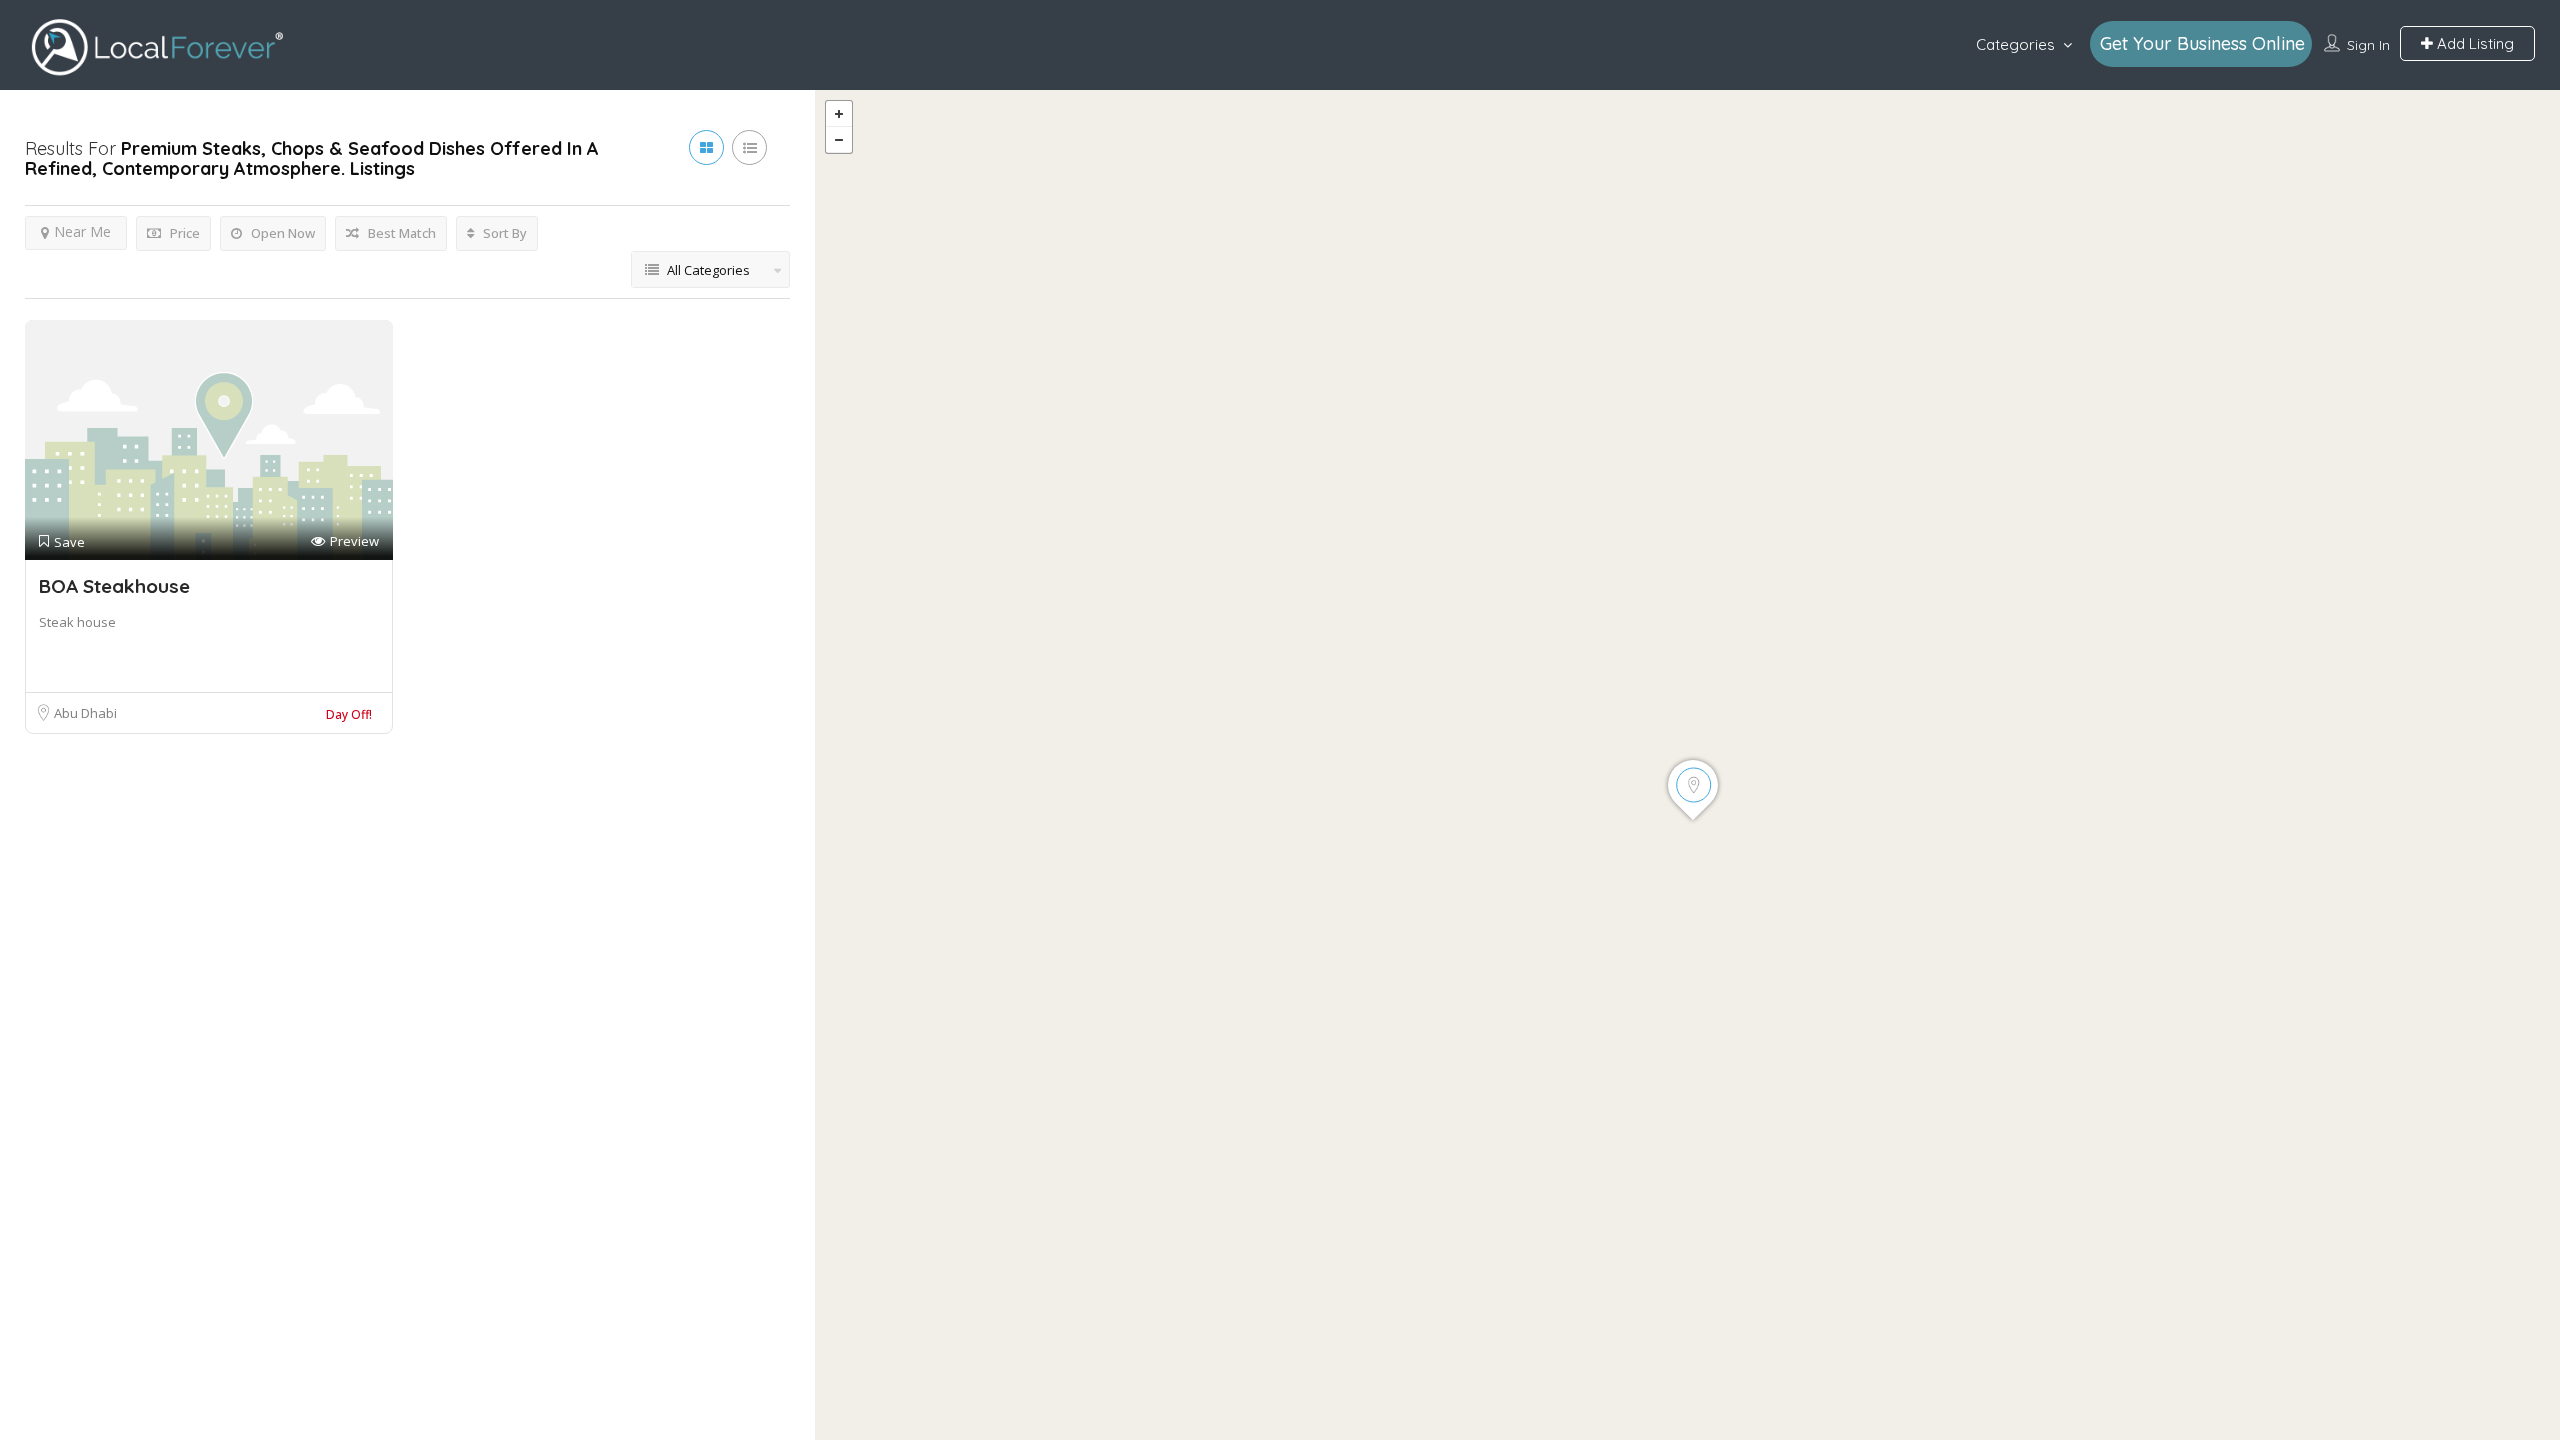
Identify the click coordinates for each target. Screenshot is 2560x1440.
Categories (2015, 44)
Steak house (77, 622)
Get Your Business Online (2202, 43)
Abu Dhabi (85, 713)
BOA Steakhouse (114, 586)
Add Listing (2473, 43)
